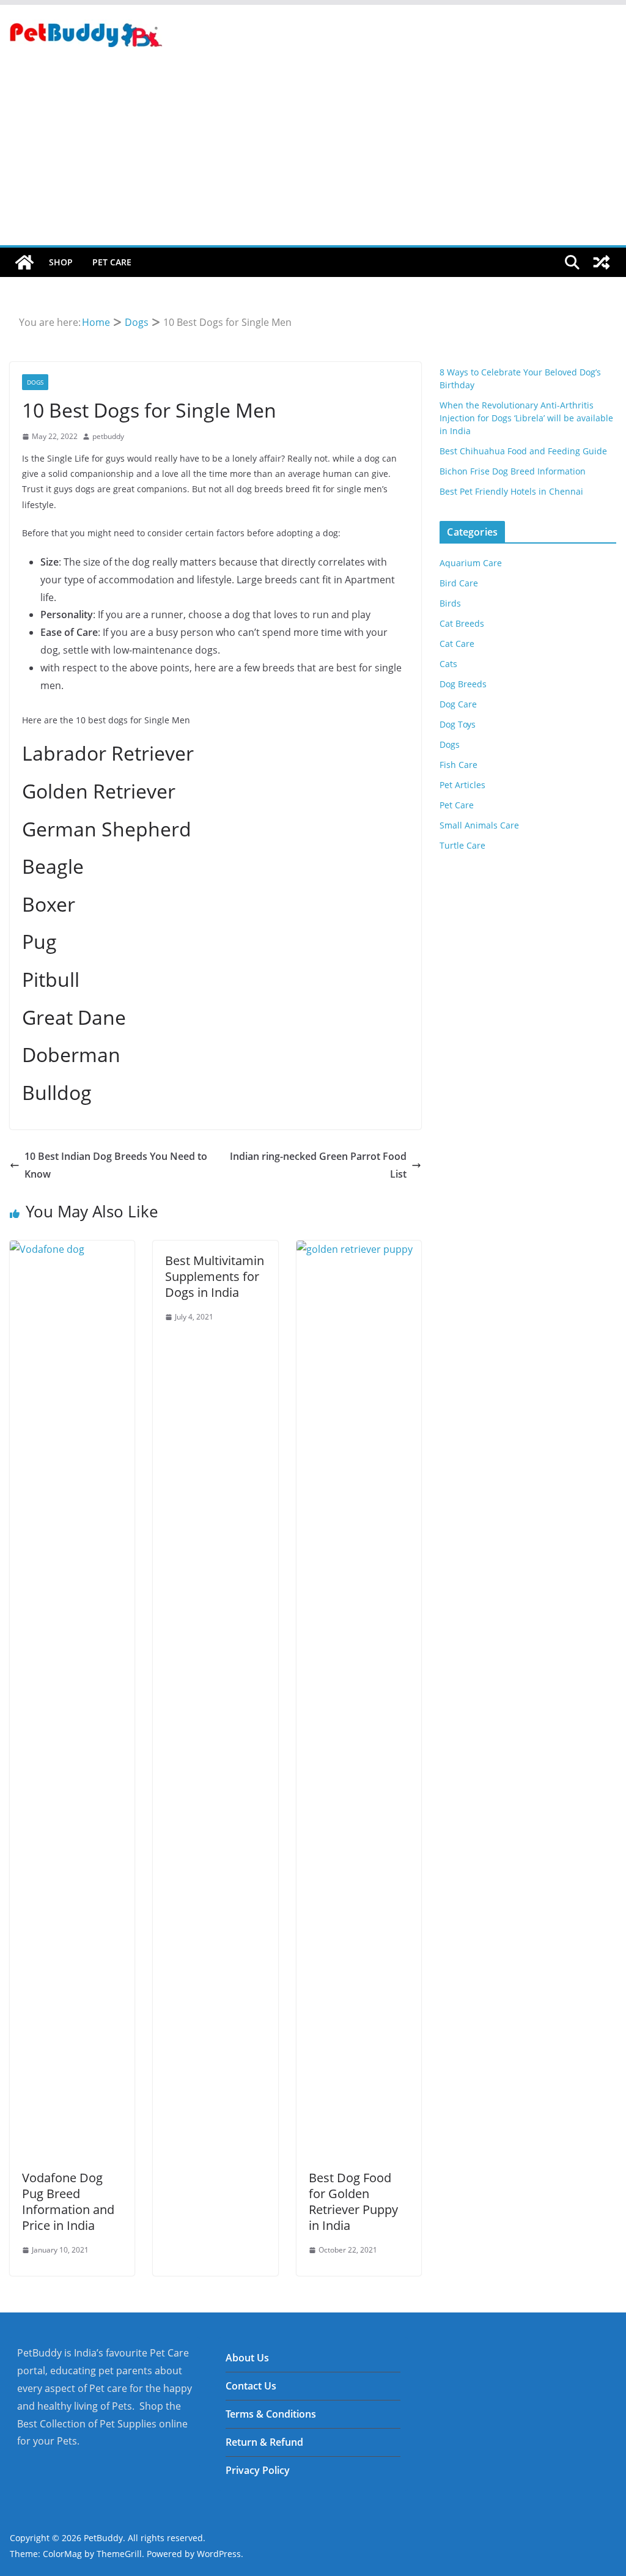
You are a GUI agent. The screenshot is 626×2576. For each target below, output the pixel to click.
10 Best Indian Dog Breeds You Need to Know (116, 1165)
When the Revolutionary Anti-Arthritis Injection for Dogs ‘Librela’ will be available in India (526, 418)
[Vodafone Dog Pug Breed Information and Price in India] (72, 1249)
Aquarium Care (471, 563)
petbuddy (108, 436)
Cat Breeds (462, 623)
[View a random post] (602, 262)
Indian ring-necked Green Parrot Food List (318, 1165)
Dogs (35, 382)
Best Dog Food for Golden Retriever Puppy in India (353, 2201)
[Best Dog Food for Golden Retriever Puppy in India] (359, 1249)
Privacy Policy (258, 2470)
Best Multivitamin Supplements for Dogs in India (215, 1276)
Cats (448, 664)
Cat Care (457, 644)
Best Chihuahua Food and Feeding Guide (523, 451)
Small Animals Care (479, 825)
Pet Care (112, 262)
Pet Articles (462, 785)
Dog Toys (458, 724)
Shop (61, 262)
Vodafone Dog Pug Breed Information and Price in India (68, 2201)
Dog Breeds (463, 684)
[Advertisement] (313, 153)
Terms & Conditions (271, 2414)
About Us (247, 2358)
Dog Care (458, 704)
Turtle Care (462, 845)
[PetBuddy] (24, 262)
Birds (450, 603)
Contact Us (251, 2386)
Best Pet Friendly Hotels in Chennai (511, 491)
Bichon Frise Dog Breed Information (513, 471)
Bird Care (459, 583)
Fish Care (458, 765)
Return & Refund (264, 2442)
